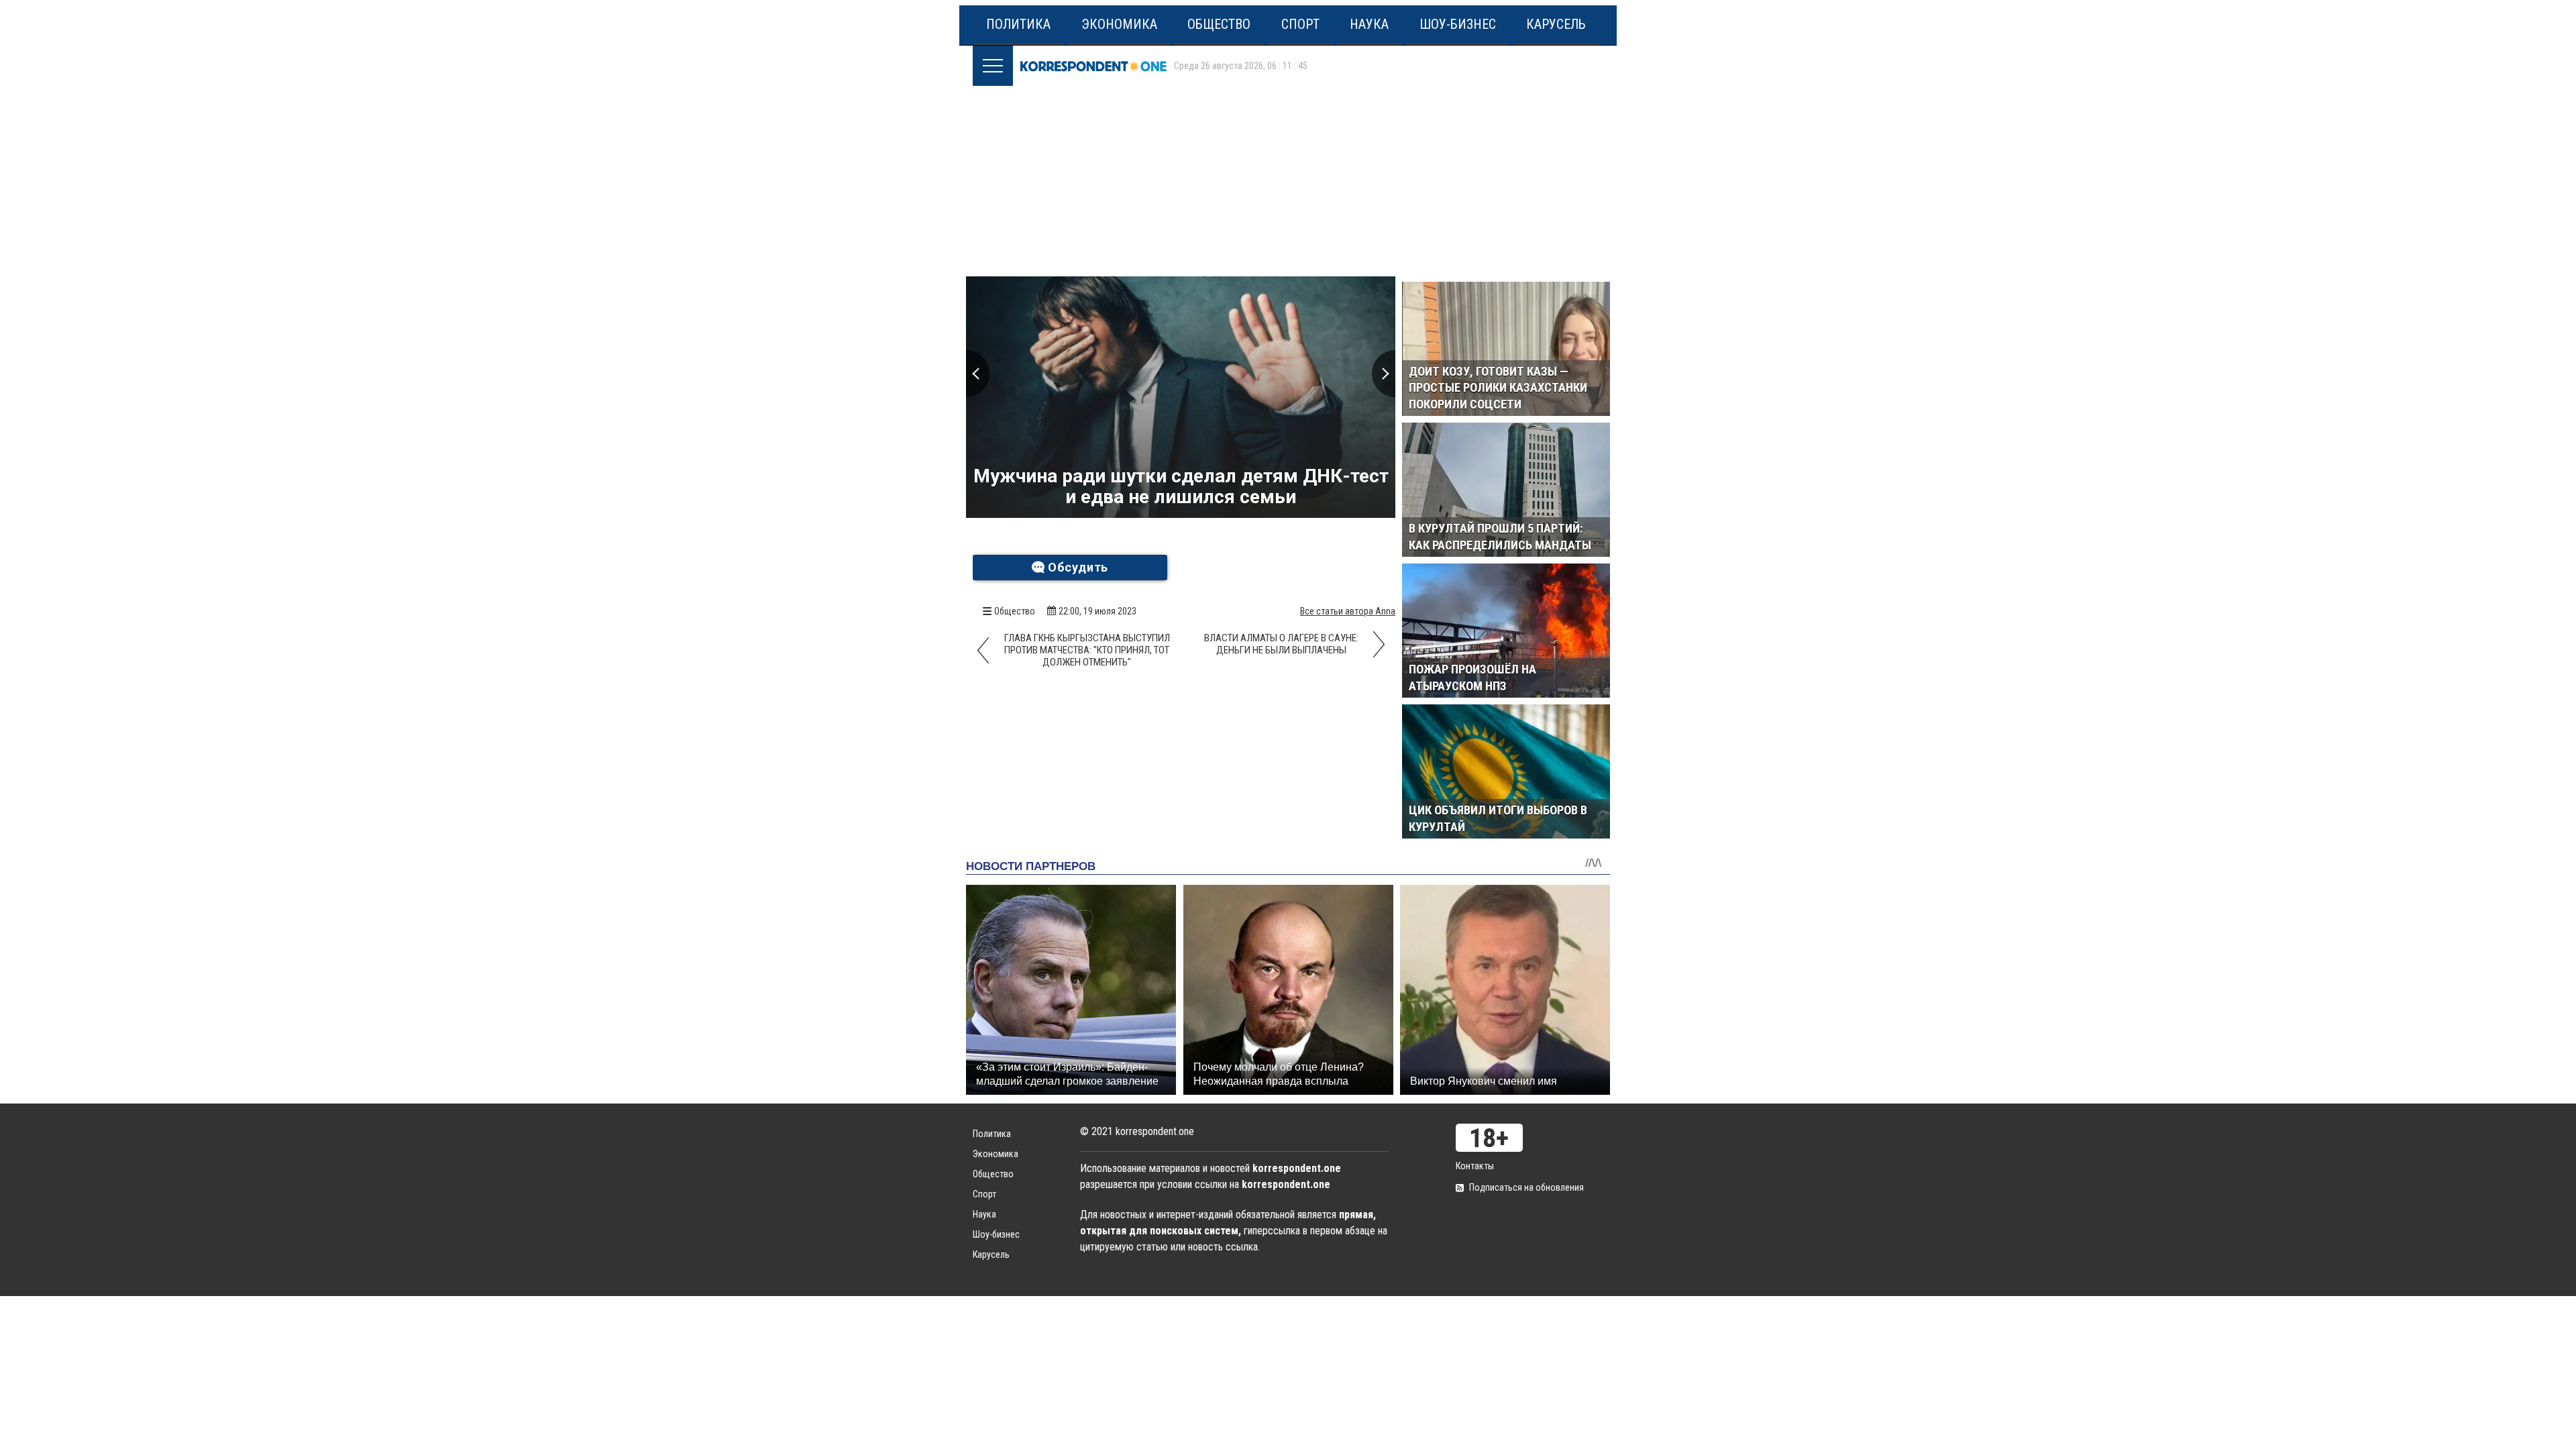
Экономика (1119, 24)
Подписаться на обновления (1526, 1187)
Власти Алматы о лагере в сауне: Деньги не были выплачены (1281, 644)
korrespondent (1093, 66)
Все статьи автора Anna (1348, 611)
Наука (1369, 24)
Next (1384, 374)
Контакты (1475, 1166)
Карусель (1556, 24)
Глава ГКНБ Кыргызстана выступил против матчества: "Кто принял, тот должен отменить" (1087, 650)
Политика (1018, 24)
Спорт (1300, 24)
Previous (978, 374)
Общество (1219, 24)
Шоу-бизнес (1458, 24)
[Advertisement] (1291, 176)
